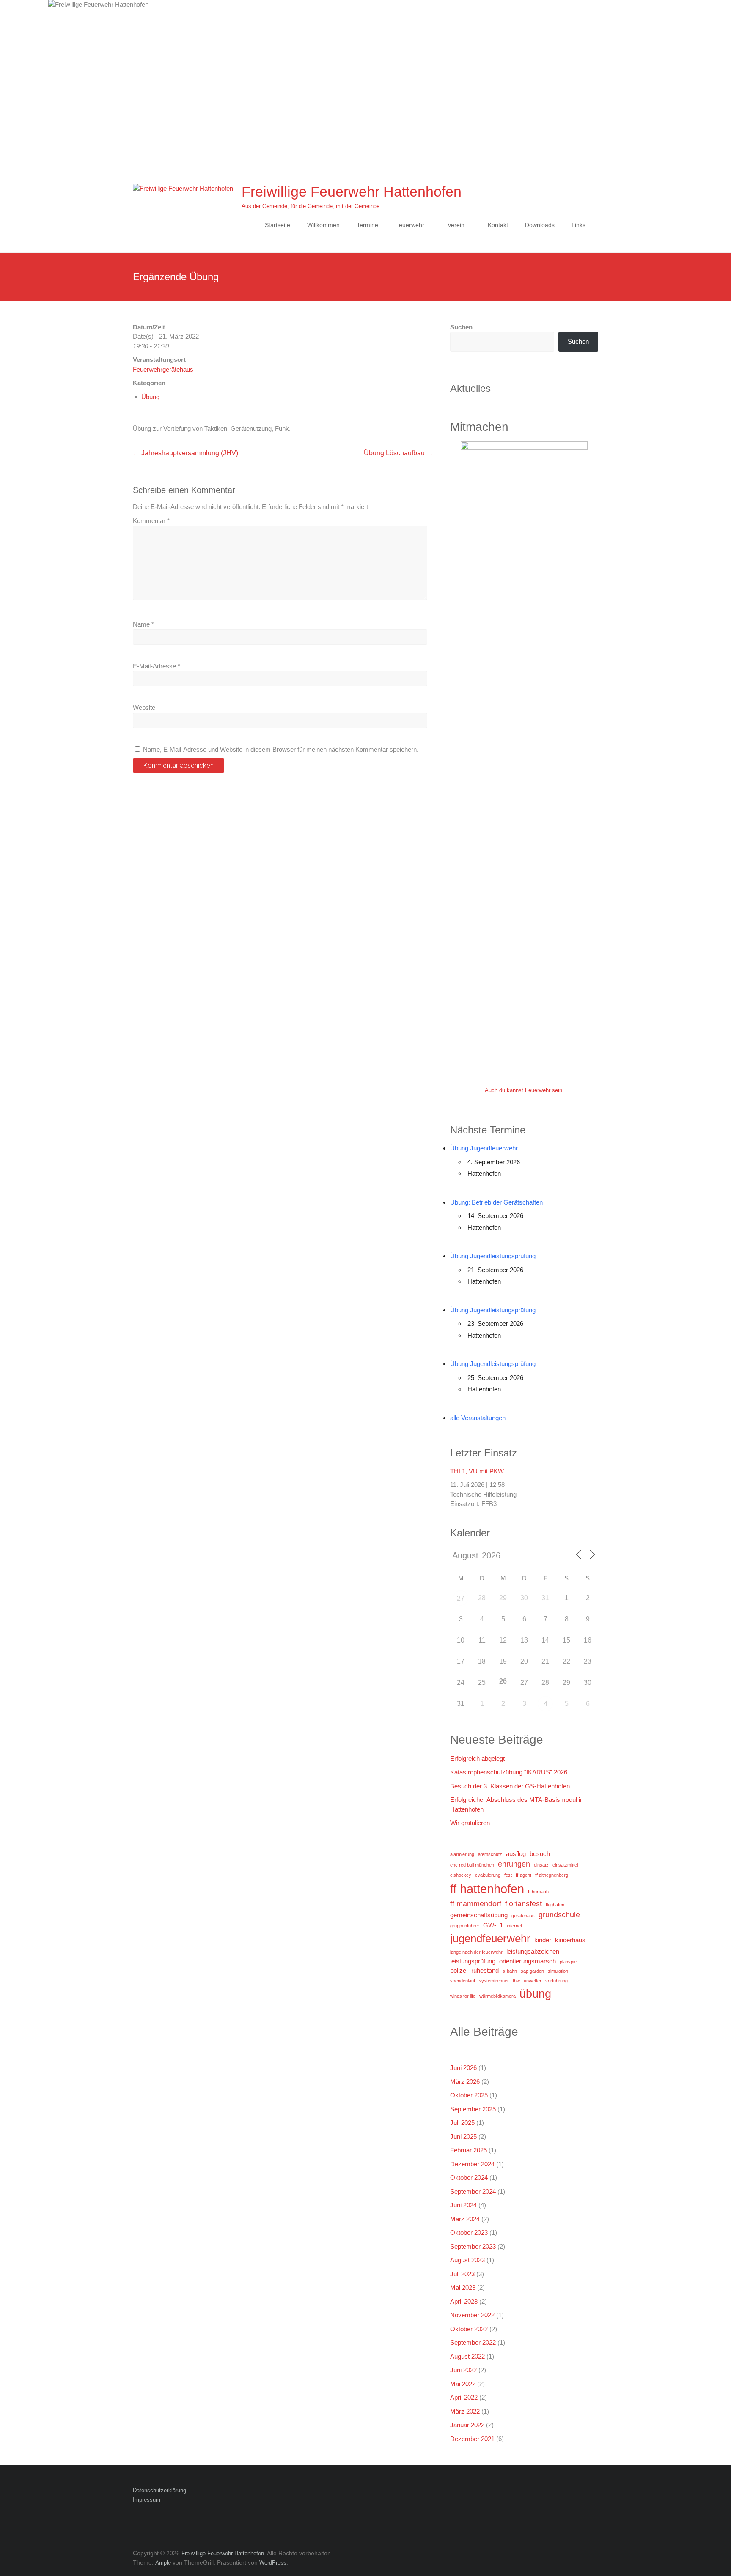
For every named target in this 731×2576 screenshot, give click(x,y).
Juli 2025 (462, 2123)
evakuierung (488, 1875)
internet (514, 1926)
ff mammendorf (476, 1904)
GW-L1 (493, 1925)
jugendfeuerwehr (490, 1938)
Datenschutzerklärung (159, 2490)
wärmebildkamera (497, 1996)
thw (516, 1981)
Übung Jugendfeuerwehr (484, 1148)
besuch (540, 1854)
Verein (456, 225)
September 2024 (473, 2191)
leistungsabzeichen (533, 1951)
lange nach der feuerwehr (476, 1952)
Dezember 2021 (472, 2439)
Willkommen (323, 225)
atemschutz (490, 1854)
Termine (367, 225)
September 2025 (473, 2109)
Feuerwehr (410, 225)
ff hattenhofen (487, 1889)
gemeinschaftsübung (479, 1915)
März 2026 (465, 2082)
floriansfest (524, 1904)
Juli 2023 (462, 2274)
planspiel (569, 1962)
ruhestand (485, 1970)
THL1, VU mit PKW (477, 1471)
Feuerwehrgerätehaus (163, 369)
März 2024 (465, 2219)
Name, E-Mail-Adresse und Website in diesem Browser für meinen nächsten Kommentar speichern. (281, 749)
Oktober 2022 (469, 2329)
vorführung (556, 1981)
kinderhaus (570, 1940)
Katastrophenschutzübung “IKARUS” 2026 (509, 1772)
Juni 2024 (463, 2205)
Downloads (540, 225)
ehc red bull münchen (472, 1865)
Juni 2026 (463, 2068)
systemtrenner (494, 1981)
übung (535, 1994)
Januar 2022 (467, 2425)
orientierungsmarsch (528, 1961)
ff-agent (524, 1875)
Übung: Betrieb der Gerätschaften (496, 1202)
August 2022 (467, 2356)
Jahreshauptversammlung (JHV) (185, 453)
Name (143, 624)
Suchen (461, 327)
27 (461, 1598)
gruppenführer (465, 1926)
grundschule (559, 1915)
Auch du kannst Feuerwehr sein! (524, 1090)
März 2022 (465, 2411)
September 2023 (473, 2246)
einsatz (541, 1865)
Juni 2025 (463, 2137)
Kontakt (498, 225)
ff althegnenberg (552, 1875)
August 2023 (467, 2260)
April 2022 (464, 2397)
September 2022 (473, 2342)
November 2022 (472, 2315)
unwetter (533, 1981)
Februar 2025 (469, 2150)
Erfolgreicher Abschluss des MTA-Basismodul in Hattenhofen (517, 1804)
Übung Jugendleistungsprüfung (493, 1256)
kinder (543, 1940)
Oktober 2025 (469, 2095)
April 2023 (464, 2301)
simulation (558, 1971)
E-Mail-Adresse (157, 666)
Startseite (278, 225)
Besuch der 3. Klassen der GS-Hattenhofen (510, 1786)
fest (508, 1875)
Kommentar (151, 521)
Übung (150, 397)
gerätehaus (523, 1916)
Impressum (147, 2500)
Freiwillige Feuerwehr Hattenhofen (352, 192)
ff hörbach (538, 1892)
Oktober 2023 (469, 2232)
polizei (459, 1970)
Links (578, 225)
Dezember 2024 (472, 2164)
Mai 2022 (463, 2384)
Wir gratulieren (470, 1823)
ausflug (516, 1854)
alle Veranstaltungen (478, 1418)
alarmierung (462, 1854)
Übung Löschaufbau (398, 453)
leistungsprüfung (473, 1961)
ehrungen (514, 1864)
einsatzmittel (565, 1865)
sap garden (532, 1971)
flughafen (555, 1905)
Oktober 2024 (469, 2178)
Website (144, 708)
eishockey (461, 1875)
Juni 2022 (463, 2370)
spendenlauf (463, 1981)
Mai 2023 (463, 2287)
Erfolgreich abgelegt (477, 1759)
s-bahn (510, 1971)
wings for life (463, 1996)
